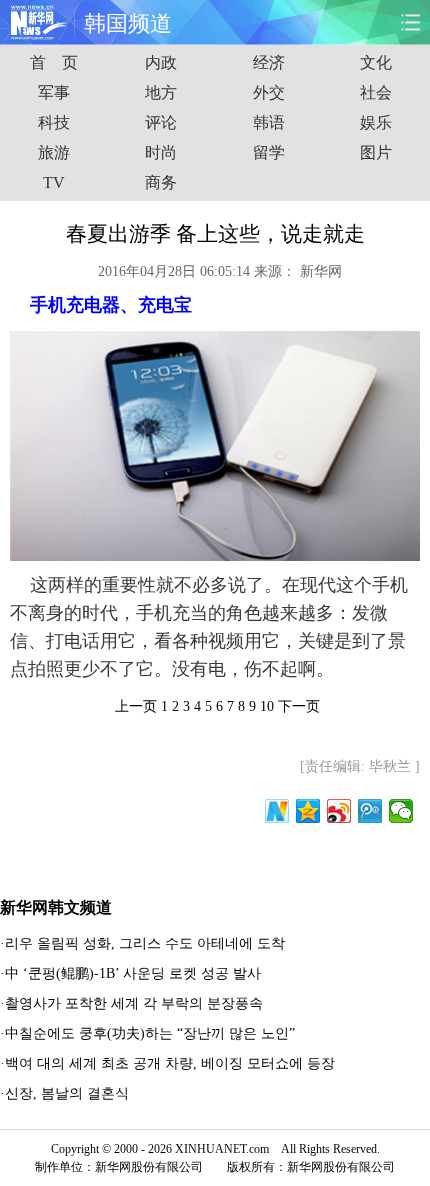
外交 (269, 92)
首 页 (54, 62)
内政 (161, 62)
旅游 (54, 152)
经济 (269, 62)
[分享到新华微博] (277, 811)
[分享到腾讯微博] (370, 811)
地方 (161, 92)
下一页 (299, 706)
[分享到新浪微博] (339, 811)
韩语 (269, 122)
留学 (269, 152)
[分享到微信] (401, 811)
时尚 (161, 152)
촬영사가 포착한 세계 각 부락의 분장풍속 (134, 1003)
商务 (161, 182)
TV (54, 182)
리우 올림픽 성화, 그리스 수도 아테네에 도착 (145, 943)
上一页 (136, 706)
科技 (54, 122)
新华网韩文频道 (56, 907)
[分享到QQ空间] (308, 811)
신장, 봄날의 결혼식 (67, 1093)
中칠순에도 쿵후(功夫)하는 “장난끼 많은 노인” (150, 1033)
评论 (161, 122)
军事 (54, 92)
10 (267, 706)
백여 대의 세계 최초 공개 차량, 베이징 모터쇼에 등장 (170, 1063)
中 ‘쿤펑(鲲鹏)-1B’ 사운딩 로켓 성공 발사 (133, 973)
